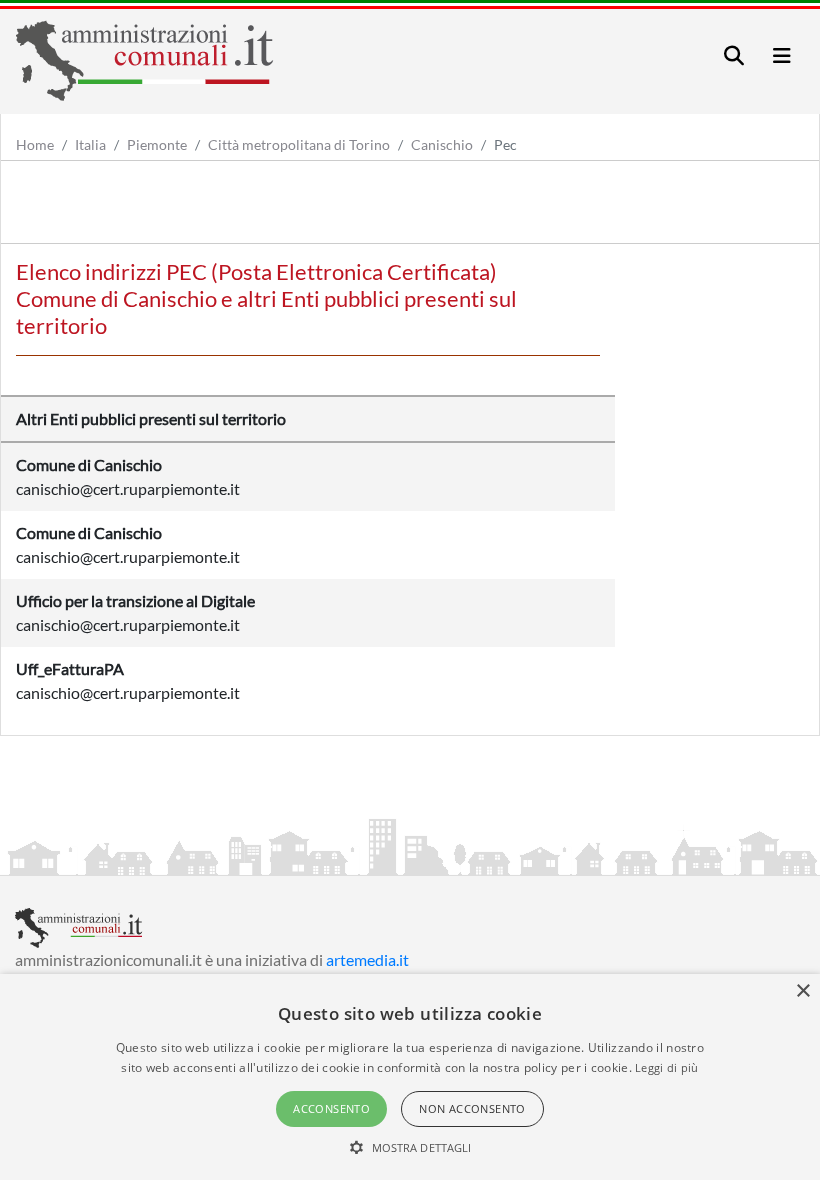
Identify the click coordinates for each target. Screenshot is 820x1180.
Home (35, 144)
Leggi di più (667, 1067)
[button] (410, 1147)
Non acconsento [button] (472, 1108)
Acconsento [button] (331, 1108)
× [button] (802, 991)
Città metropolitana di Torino (299, 144)
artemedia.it (367, 959)
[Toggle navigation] (734, 55)
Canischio (442, 144)
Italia (90, 144)
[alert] (410, 1077)
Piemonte (157, 144)
